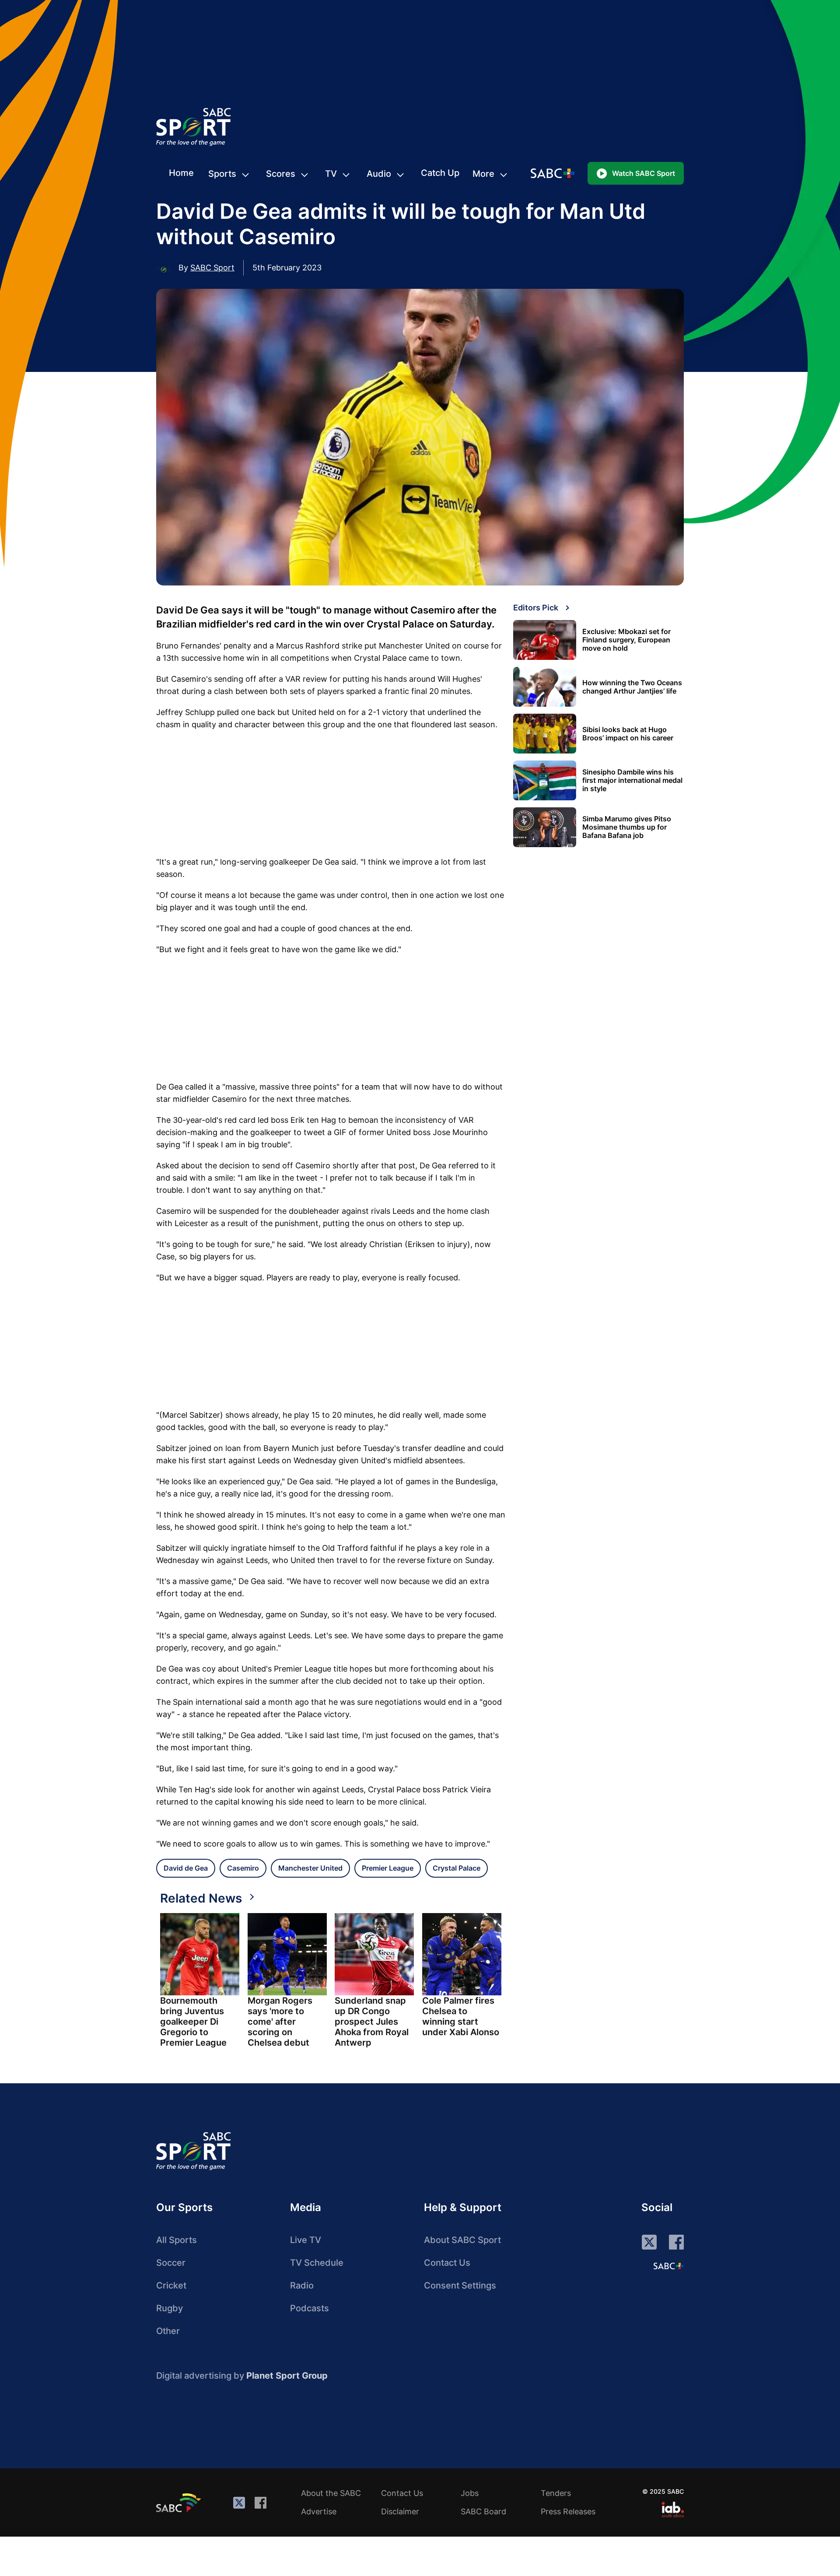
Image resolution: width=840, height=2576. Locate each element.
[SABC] (180, 2502)
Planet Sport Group (287, 2376)
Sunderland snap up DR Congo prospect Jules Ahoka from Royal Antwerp (372, 2022)
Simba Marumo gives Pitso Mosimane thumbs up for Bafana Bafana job (627, 827)
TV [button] (331, 174)
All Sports (177, 2240)
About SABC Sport (462, 2240)
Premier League (388, 1868)
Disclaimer (400, 2511)
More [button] (483, 174)
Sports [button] (222, 174)
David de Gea (186, 1868)
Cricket (171, 2285)
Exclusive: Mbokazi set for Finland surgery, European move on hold (626, 640)
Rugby (170, 2308)
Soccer (171, 2263)
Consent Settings (460, 2285)
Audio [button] (379, 174)
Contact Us (447, 2263)
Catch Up (440, 173)
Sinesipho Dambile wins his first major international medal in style (632, 780)
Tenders (556, 2493)
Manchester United (310, 1868)
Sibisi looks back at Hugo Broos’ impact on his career (628, 734)
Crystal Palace (457, 1868)
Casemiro (243, 1868)
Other (168, 2331)
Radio (302, 2285)
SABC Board (483, 2511)
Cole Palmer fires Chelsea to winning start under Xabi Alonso (461, 2016)
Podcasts (310, 2308)
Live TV (306, 2240)
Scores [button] (281, 174)
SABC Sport (212, 268)
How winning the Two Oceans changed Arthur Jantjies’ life (632, 687)
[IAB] (673, 2509)
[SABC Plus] (668, 2266)
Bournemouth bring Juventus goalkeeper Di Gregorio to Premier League (193, 2022)
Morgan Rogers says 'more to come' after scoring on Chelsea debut (280, 2022)
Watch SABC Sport (644, 173)
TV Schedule (317, 2263)
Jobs (470, 2493)
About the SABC (331, 2493)
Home (181, 173)
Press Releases (568, 2511)
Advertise (319, 2511)
